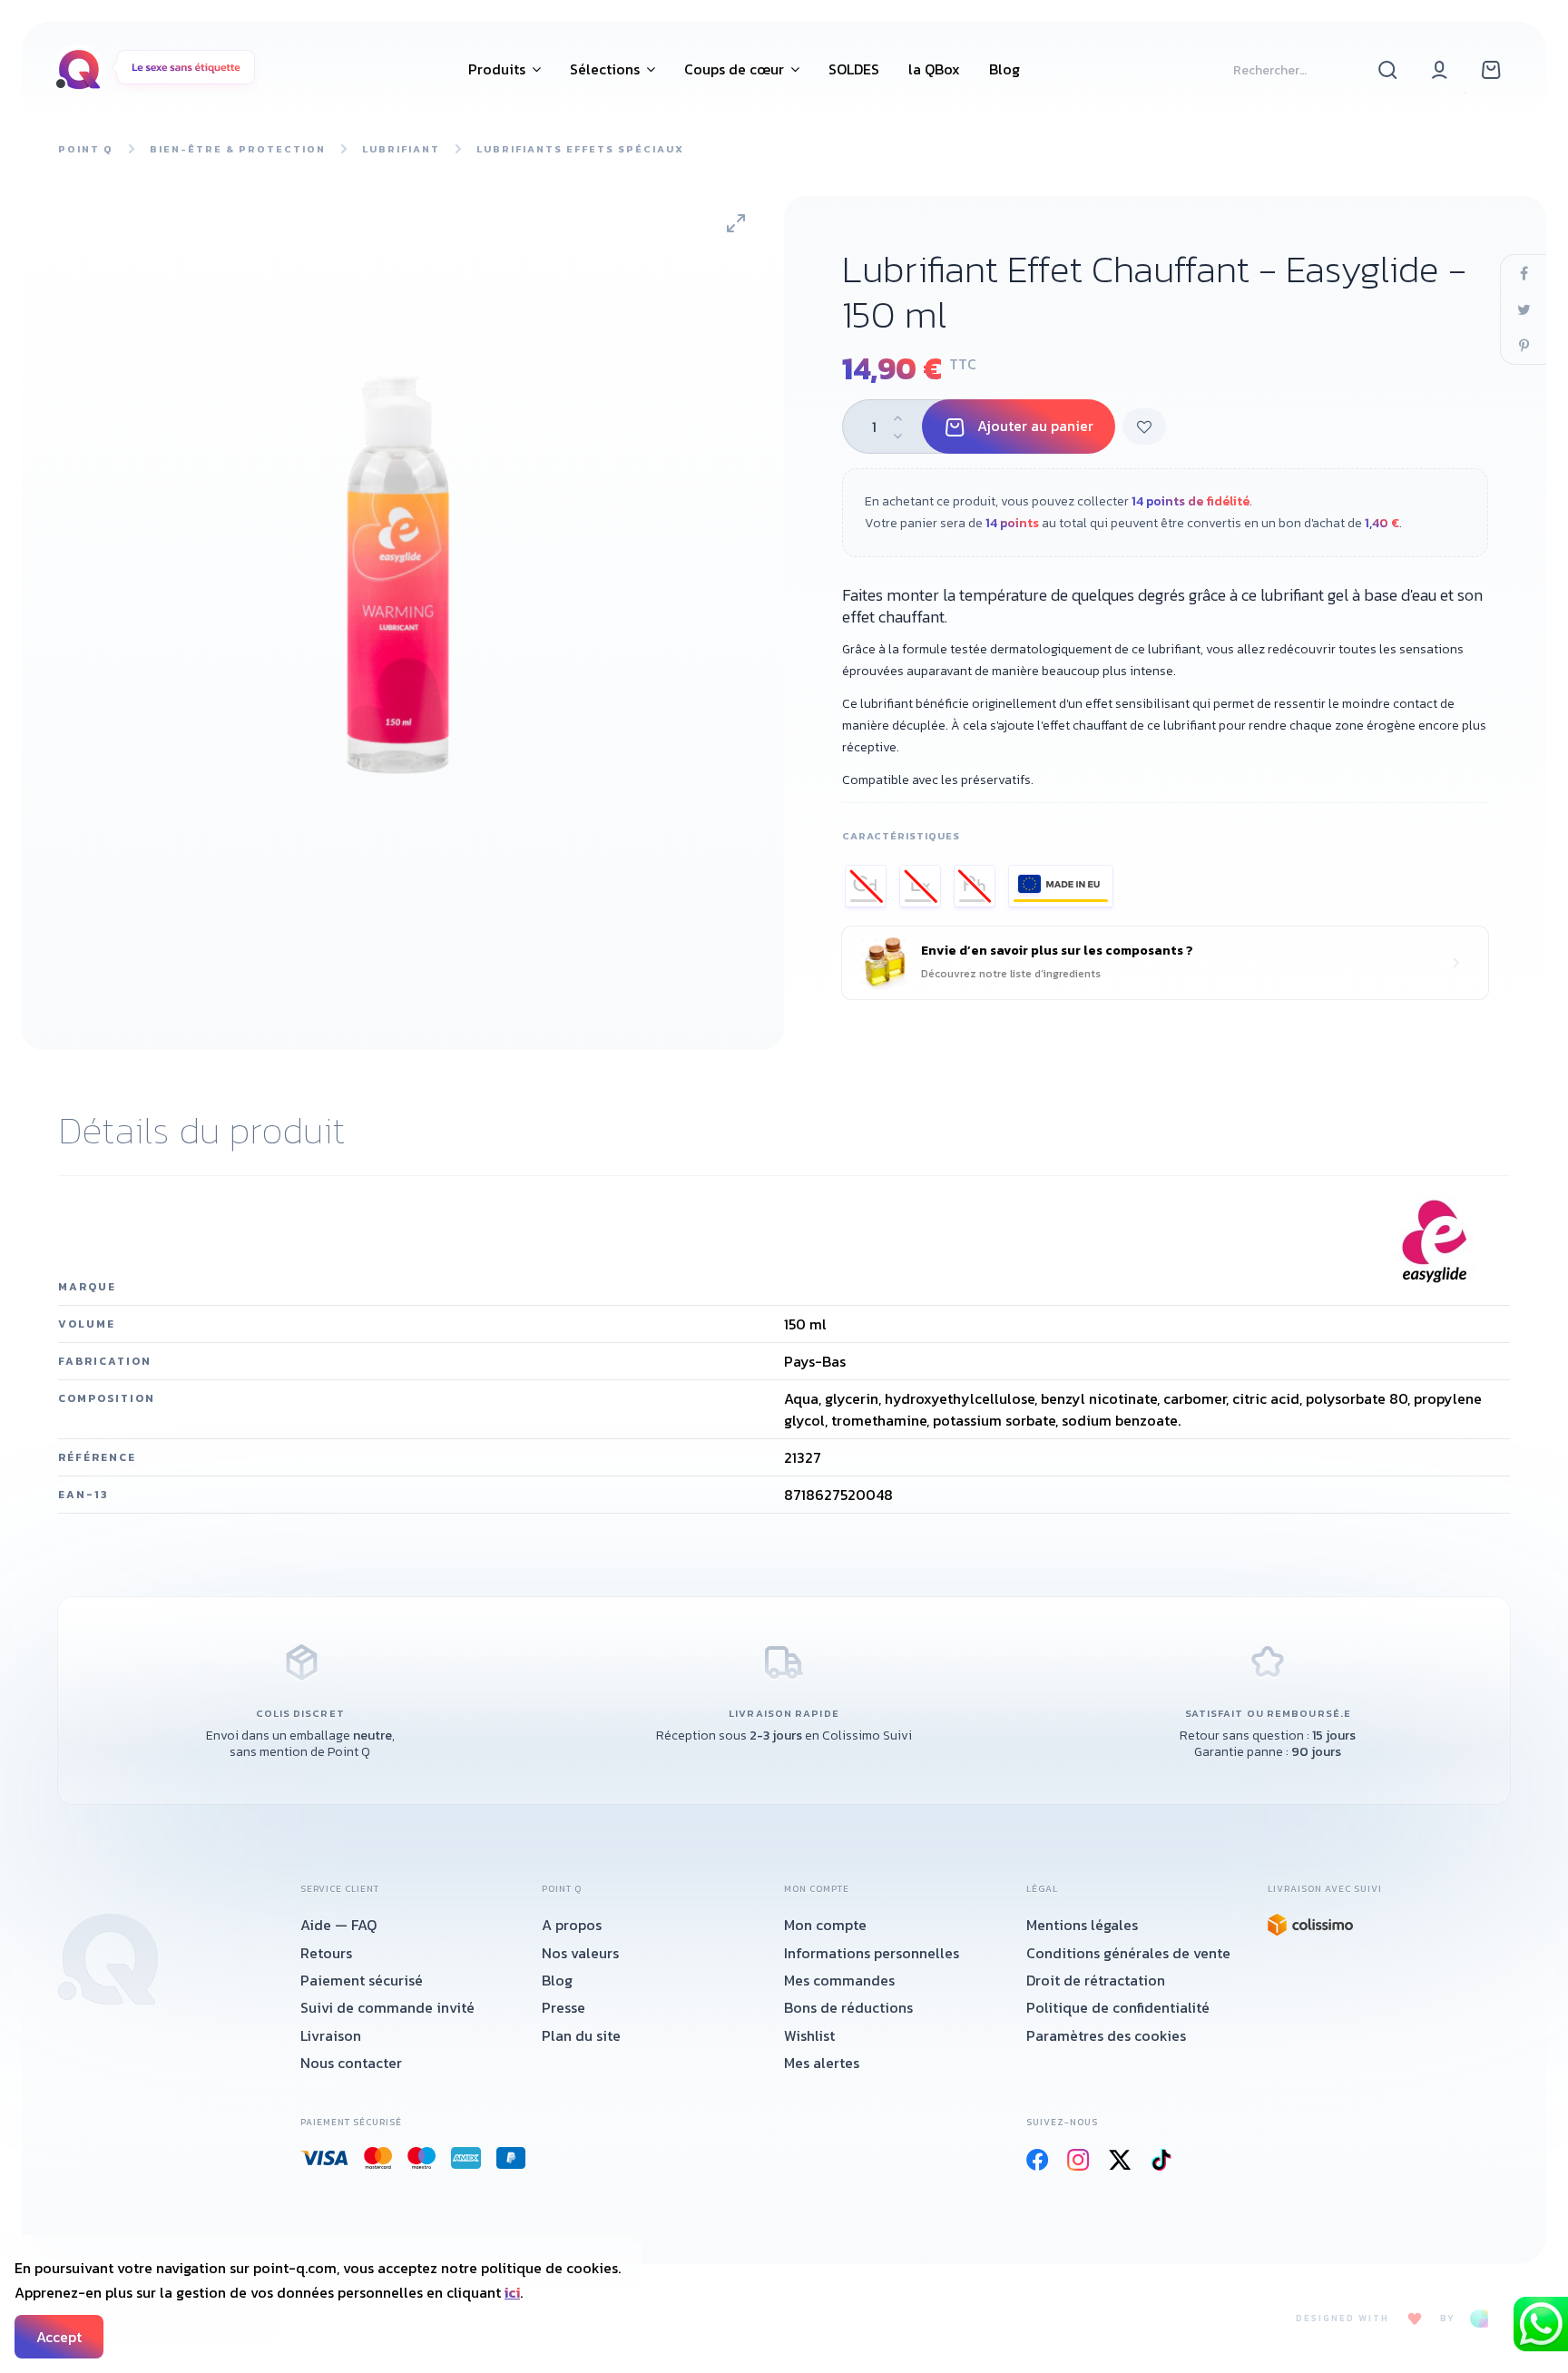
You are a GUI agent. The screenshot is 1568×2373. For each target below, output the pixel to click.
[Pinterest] (1524, 346)
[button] (505, 69)
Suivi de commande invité (387, 2007)
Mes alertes (822, 2063)
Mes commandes (839, 1980)
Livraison (331, 2035)
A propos (572, 1925)
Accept (59, 2337)
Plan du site (581, 2035)
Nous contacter (351, 2063)
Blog (557, 1980)
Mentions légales (1082, 1925)
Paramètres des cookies (1106, 2035)
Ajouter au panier (1035, 426)
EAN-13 (83, 1495)
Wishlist (809, 2035)
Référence (97, 1457)
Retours (326, 1953)
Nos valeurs (580, 1953)
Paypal (511, 2158)
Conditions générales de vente (1128, 1953)
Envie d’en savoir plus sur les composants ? (1057, 962)
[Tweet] (1524, 309)
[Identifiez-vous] (1440, 69)
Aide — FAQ (338, 1925)
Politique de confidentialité (1118, 2007)
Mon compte (825, 1925)
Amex (466, 2158)
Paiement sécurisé (362, 1980)
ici (512, 2292)
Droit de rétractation (1096, 1980)
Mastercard (378, 2158)
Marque (87, 1287)
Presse (563, 2007)
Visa (325, 2158)
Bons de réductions (848, 2007)
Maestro (422, 2158)
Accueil (108, 1959)
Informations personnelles (872, 1953)
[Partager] (1524, 273)
